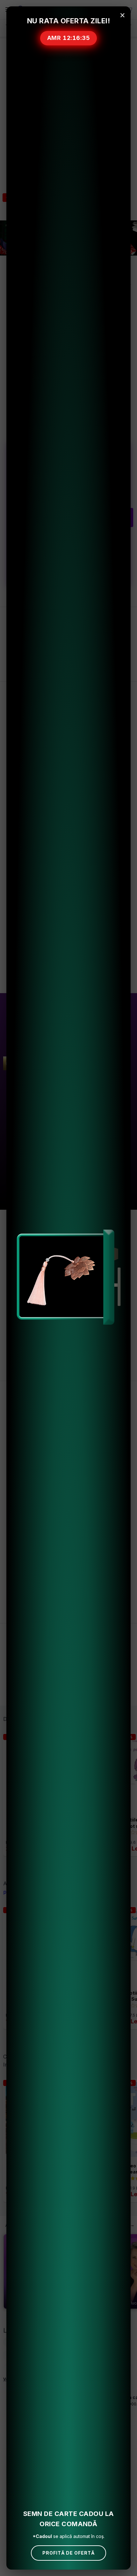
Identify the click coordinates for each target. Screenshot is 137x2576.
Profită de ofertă (68, 2553)
